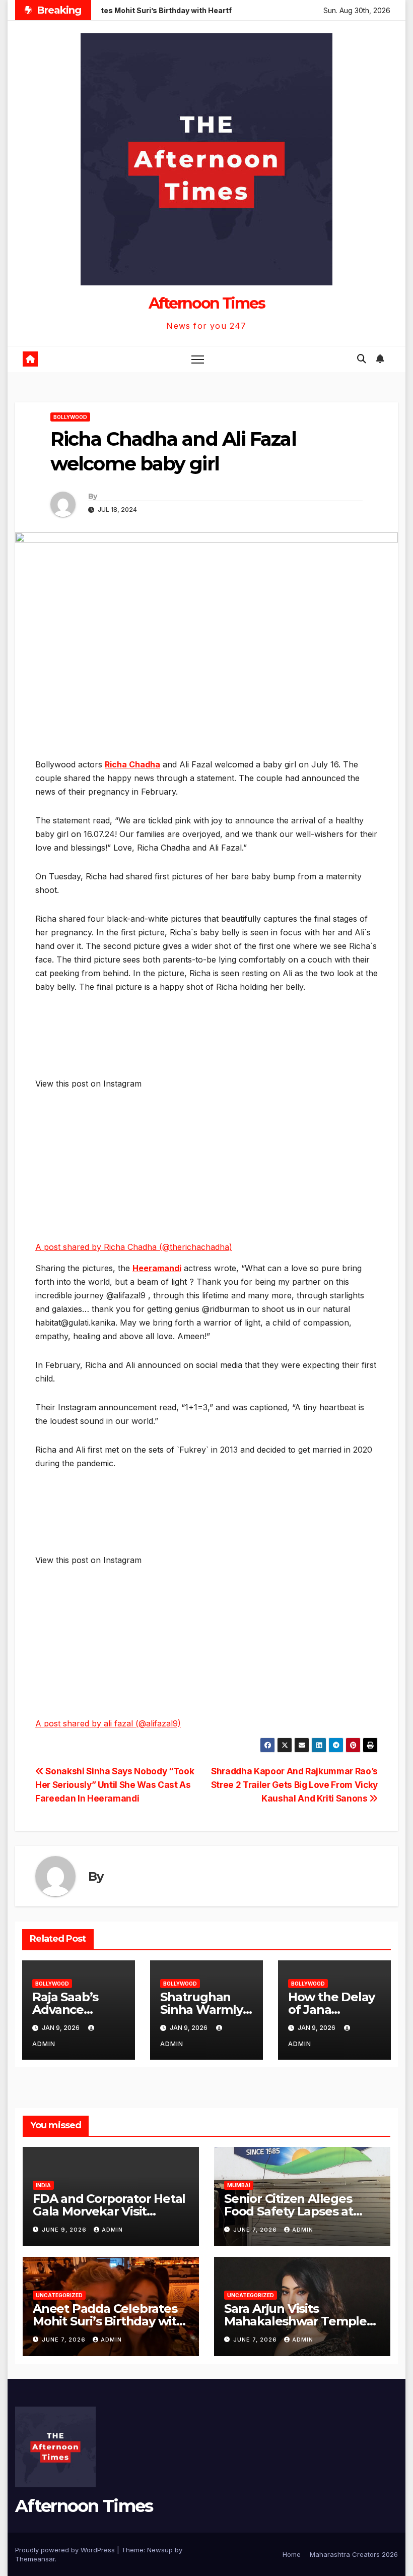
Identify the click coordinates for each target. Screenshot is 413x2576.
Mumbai (239, 2185)
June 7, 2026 (256, 2230)
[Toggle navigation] (198, 359)
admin (112, 2230)
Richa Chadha (132, 764)
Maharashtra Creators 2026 (354, 2554)
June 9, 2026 (65, 2230)
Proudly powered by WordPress (66, 2550)
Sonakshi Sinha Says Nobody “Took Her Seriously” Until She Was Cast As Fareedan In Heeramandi (115, 1785)
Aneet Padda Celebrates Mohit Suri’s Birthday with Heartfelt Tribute (109, 2321)
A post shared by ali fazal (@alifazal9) (108, 1723)
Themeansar (35, 2559)
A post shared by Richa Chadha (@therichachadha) (134, 1247)
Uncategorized (59, 2295)
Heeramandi (157, 1268)
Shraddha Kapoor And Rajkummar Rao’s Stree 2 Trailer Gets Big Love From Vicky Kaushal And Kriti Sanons (294, 1785)
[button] (362, 359)
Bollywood (70, 417)
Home (292, 2554)
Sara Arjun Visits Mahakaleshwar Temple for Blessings (295, 2321)
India (43, 2185)
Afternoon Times (207, 303)
